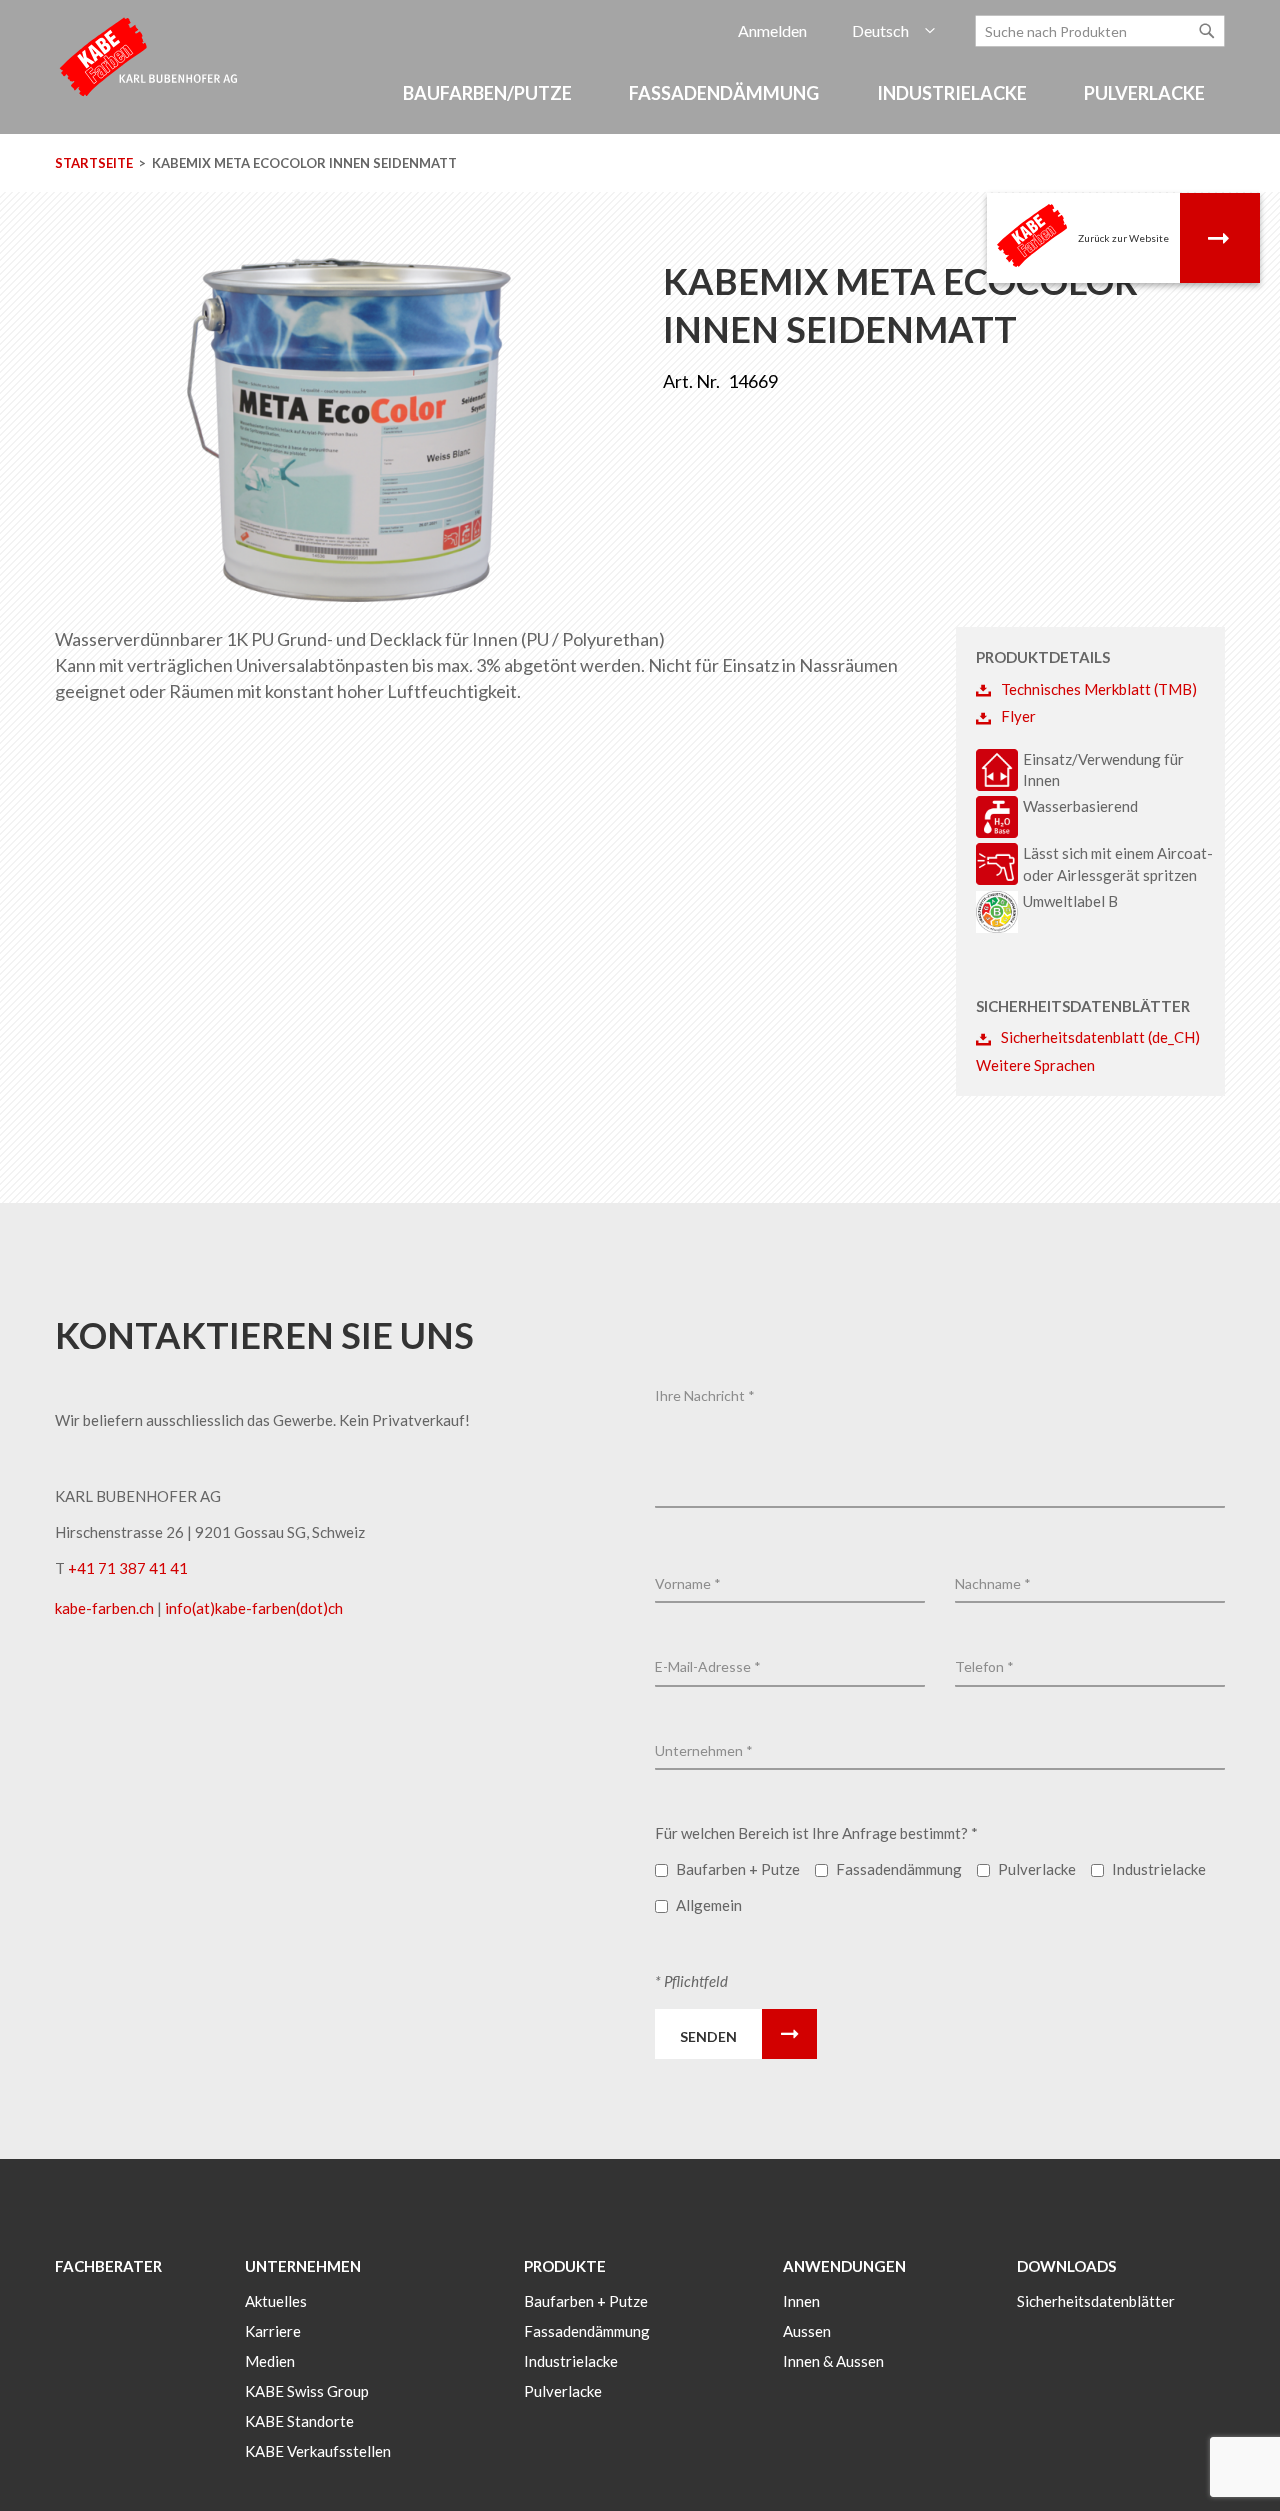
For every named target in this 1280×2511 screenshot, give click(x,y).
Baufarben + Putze (586, 2301)
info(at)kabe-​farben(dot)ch (254, 1608)
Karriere (273, 2331)
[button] (893, 31)
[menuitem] (490, 93)
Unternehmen (303, 2266)
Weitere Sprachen (1035, 1065)
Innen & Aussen (833, 2361)
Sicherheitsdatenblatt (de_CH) (1100, 1037)
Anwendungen (844, 2266)
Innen (801, 2301)
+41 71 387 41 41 (128, 1568)
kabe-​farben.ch (106, 1608)
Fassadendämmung (587, 2331)
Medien (270, 2361)
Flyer (1018, 716)
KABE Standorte (299, 2421)
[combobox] (1100, 31)
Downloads (1066, 2266)
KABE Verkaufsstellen (318, 2451)
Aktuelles (276, 2301)
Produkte (565, 2266)
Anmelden (772, 30)
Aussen (807, 2331)
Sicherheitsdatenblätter (1096, 2301)
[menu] (640, 103)
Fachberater (108, 2266)
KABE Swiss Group (307, 2391)
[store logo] (150, 55)
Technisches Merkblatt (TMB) (1099, 689)
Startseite (94, 163)
